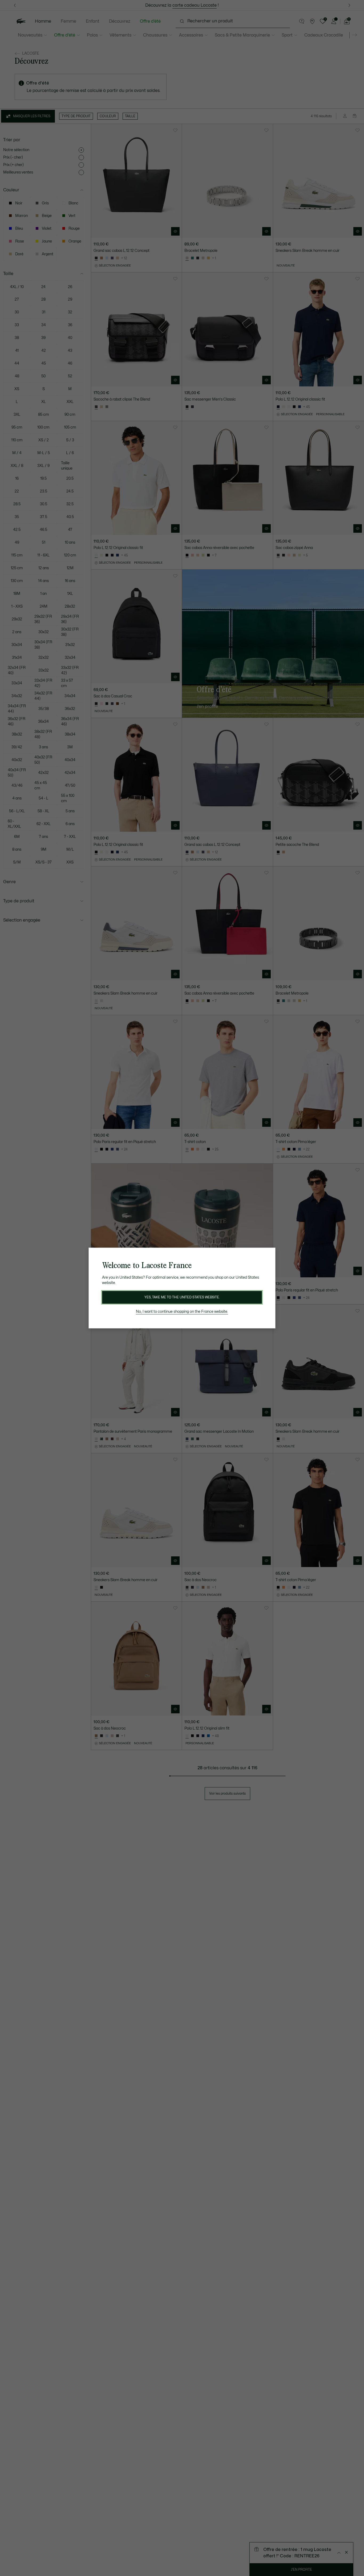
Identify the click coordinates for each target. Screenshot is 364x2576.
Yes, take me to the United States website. (182, 1297)
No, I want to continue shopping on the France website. (182, 1312)
